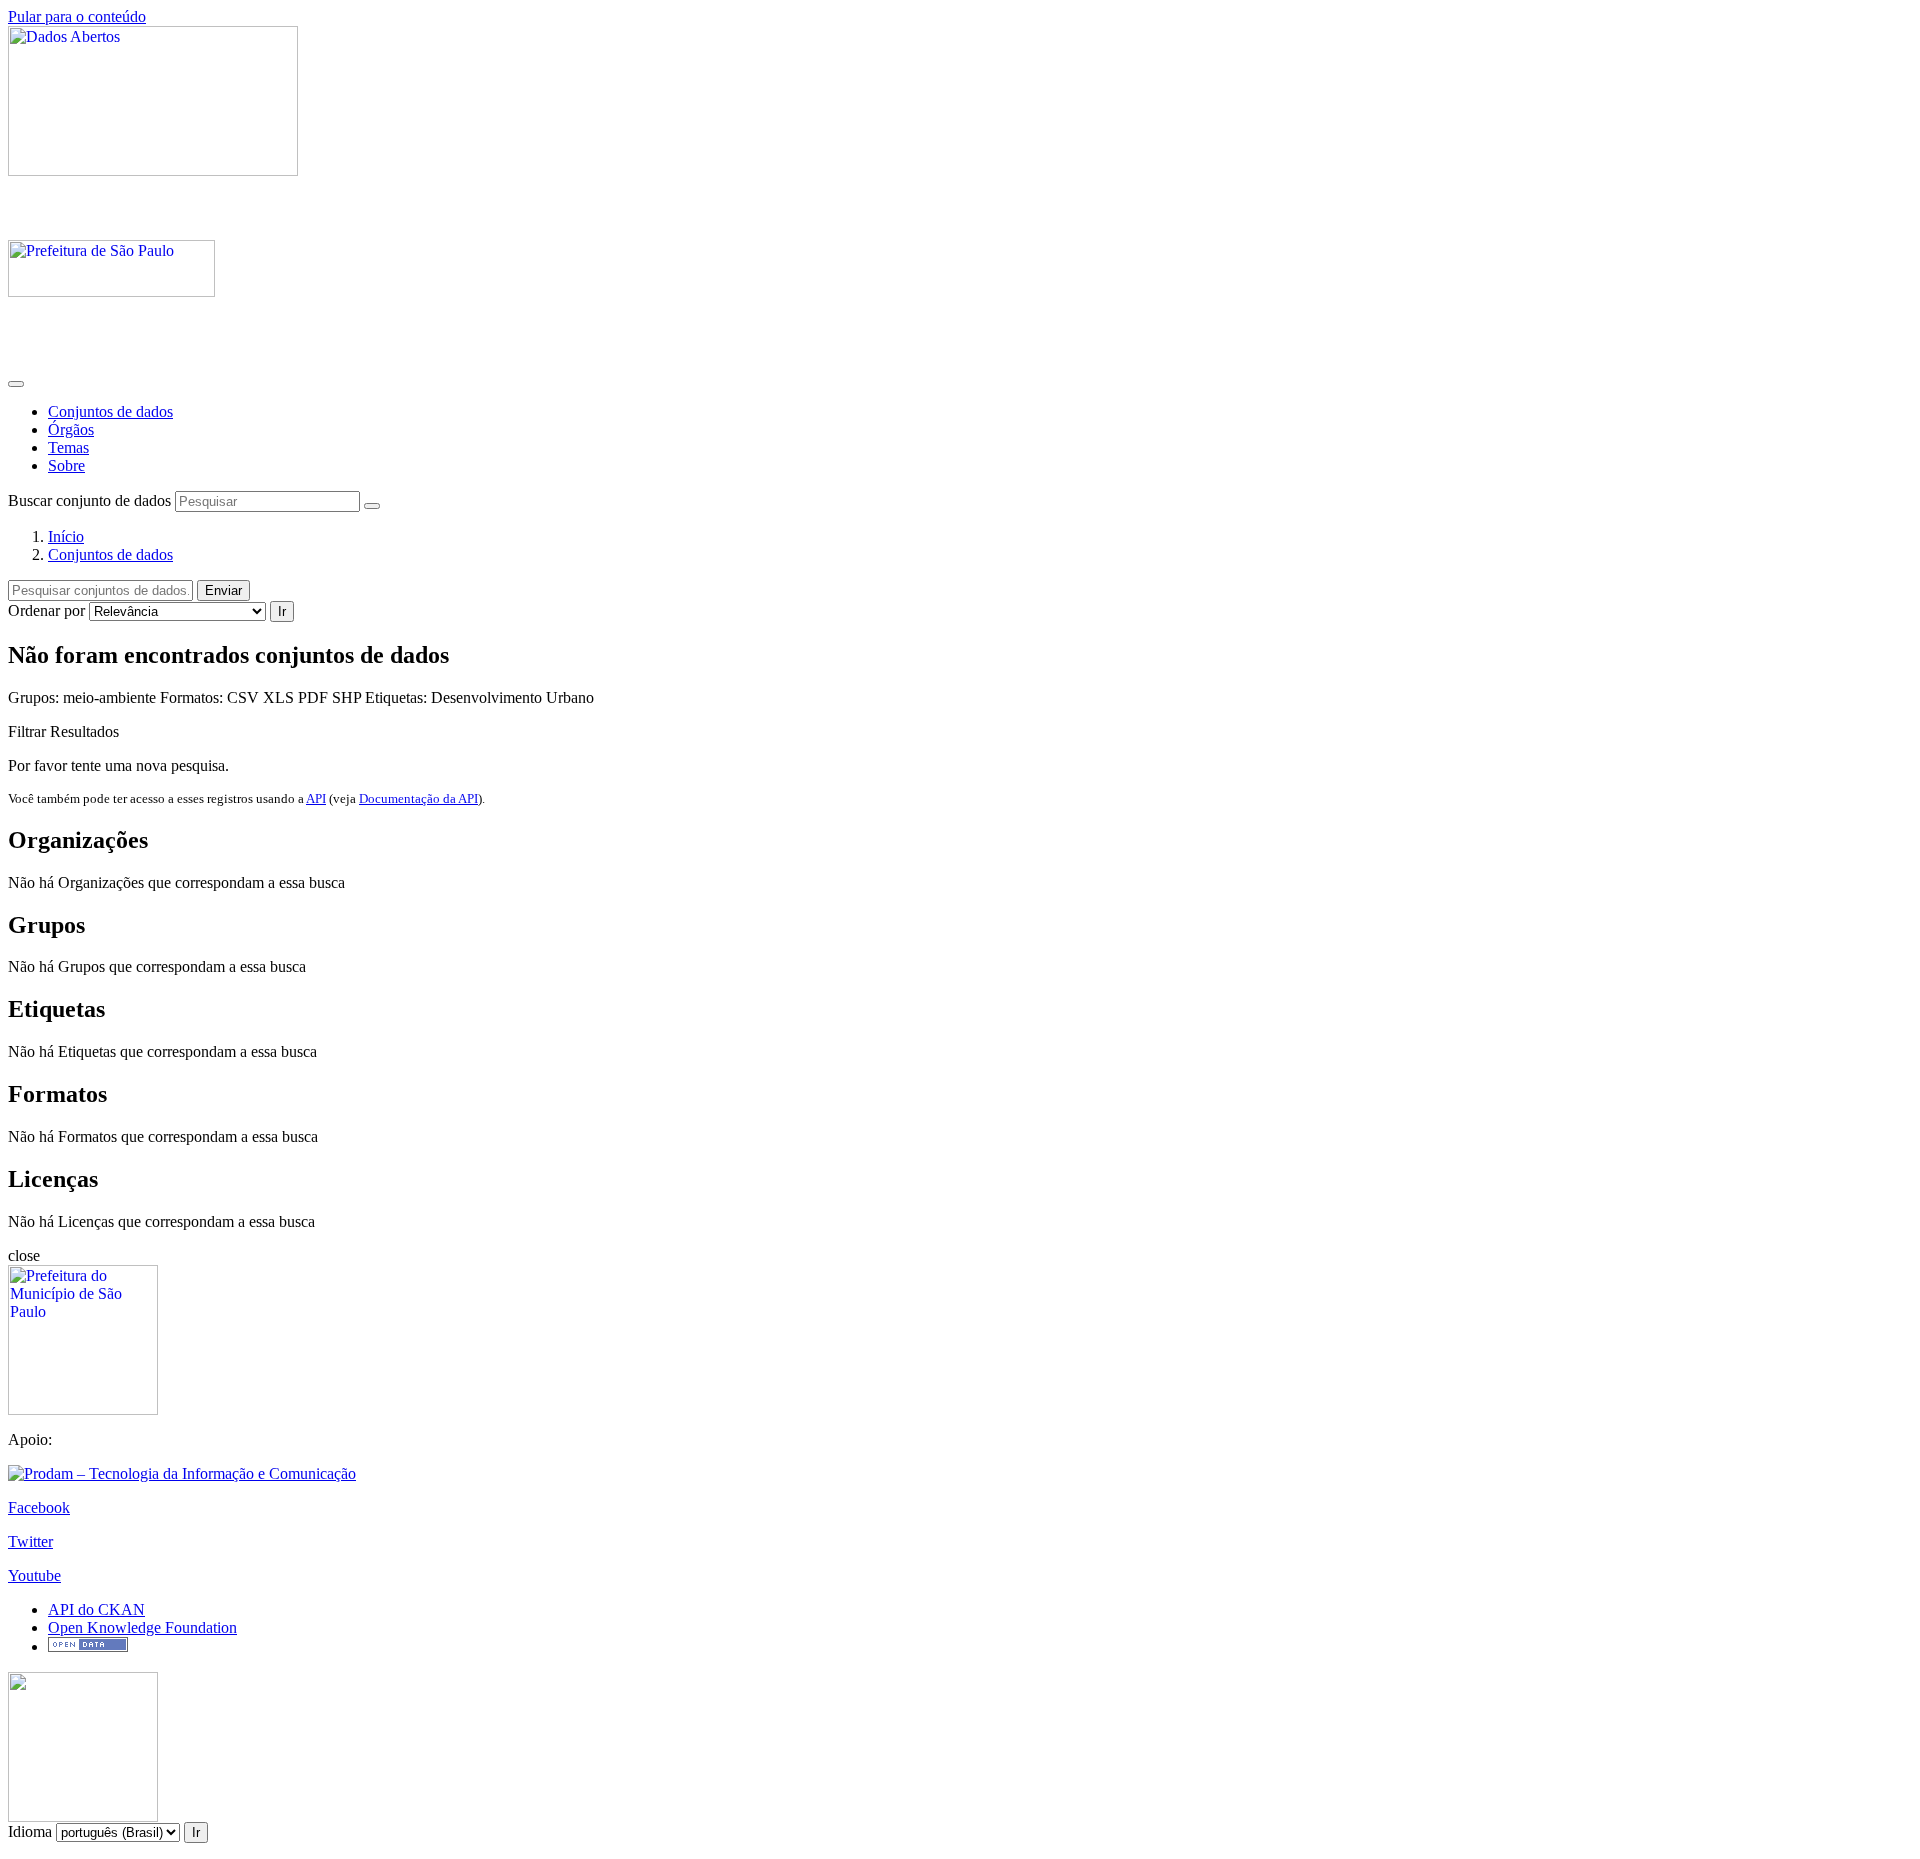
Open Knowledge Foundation (142, 1627)
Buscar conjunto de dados (89, 500)
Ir (282, 611)
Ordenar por (46, 610)
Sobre (66, 465)
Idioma (30, 1831)
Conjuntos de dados (110, 411)
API (316, 798)
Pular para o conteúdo (77, 16)
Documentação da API (418, 798)
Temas (68, 447)
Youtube (34, 1575)
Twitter (30, 1541)
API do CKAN (96, 1609)
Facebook (39, 1507)
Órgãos (71, 429)
